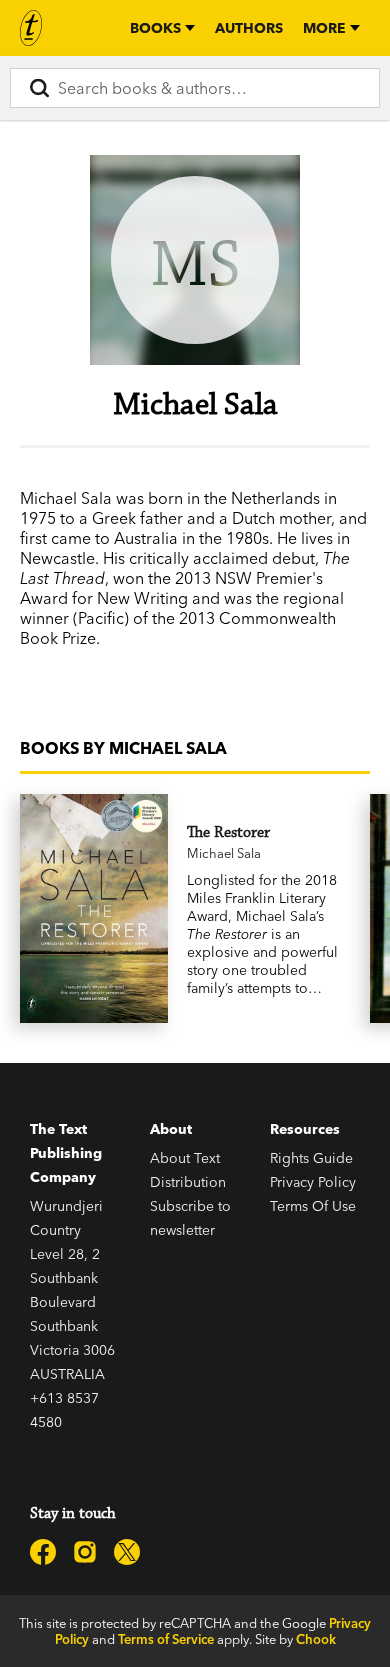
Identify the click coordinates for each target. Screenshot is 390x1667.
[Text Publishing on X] (127, 1552)
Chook (316, 1639)
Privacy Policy (313, 1182)
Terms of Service (166, 1639)
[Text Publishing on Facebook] (43, 1552)
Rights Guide (311, 1158)
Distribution (188, 1182)
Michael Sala (224, 853)
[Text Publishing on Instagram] (85, 1552)
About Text (185, 1158)
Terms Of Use (313, 1206)
